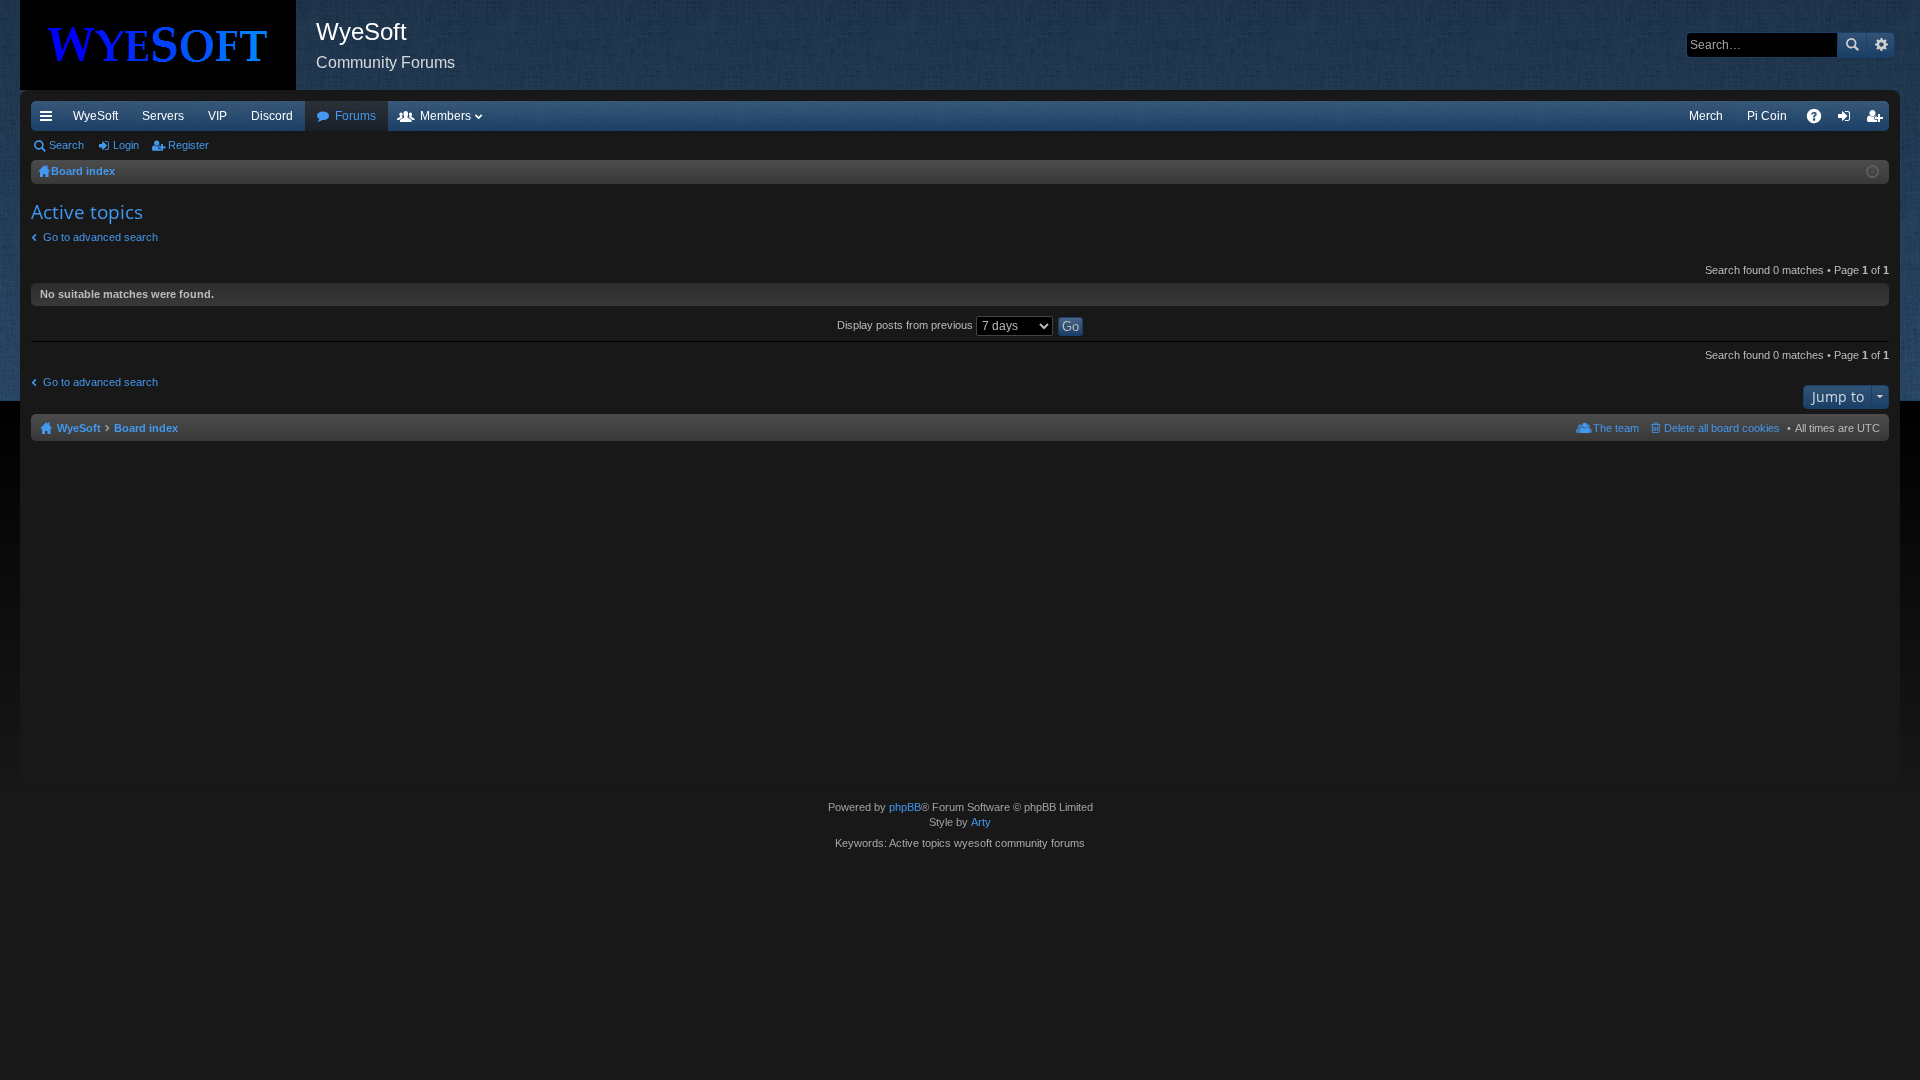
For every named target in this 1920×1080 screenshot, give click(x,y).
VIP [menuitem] (217, 116)
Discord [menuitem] (272, 116)
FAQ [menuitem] (1820, 120)
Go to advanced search (100, 237)
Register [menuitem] (1878, 120)
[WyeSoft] (168, 45)
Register (188, 145)
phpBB (905, 807)
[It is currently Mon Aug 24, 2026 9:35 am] (1872, 172)
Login (126, 145)
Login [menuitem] (1848, 120)
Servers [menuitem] (163, 116)
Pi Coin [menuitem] (1767, 116)
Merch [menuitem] (1706, 116)
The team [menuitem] (1616, 428)
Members (445, 116)
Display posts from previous (906, 325)
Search (1852, 45)
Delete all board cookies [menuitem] (1722, 428)
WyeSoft (95, 116)
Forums (355, 116)
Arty (981, 822)
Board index (146, 428)
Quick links (50, 120)
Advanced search (1880, 45)
